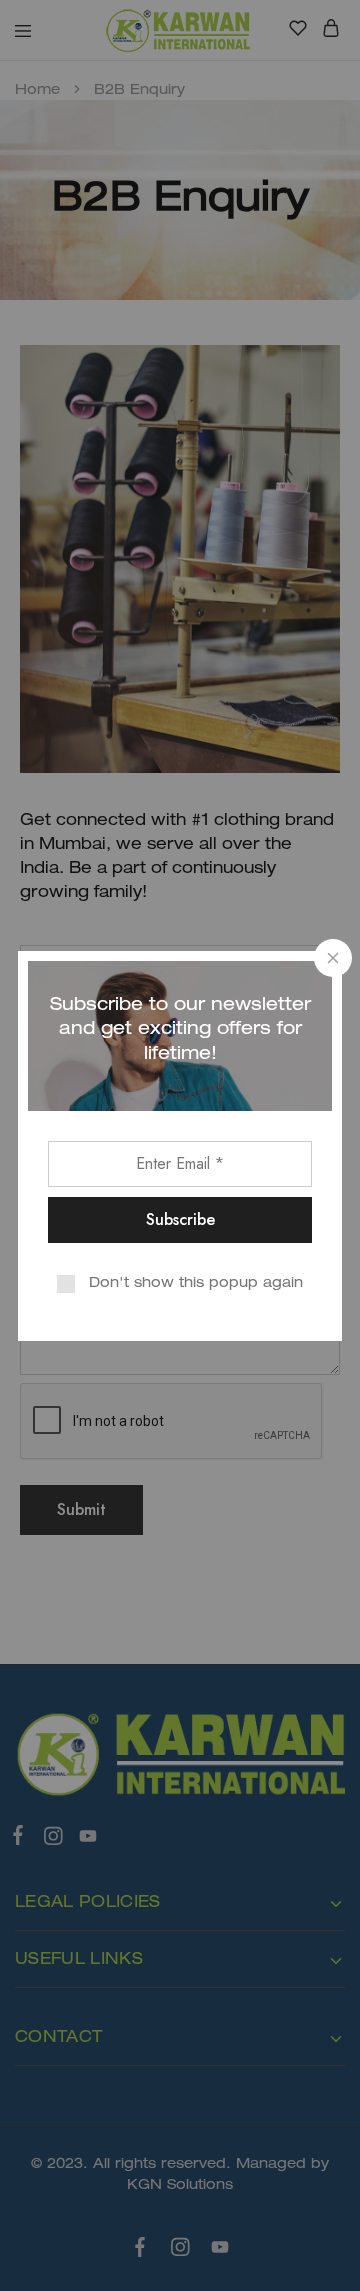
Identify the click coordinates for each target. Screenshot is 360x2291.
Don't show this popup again (196, 1283)
